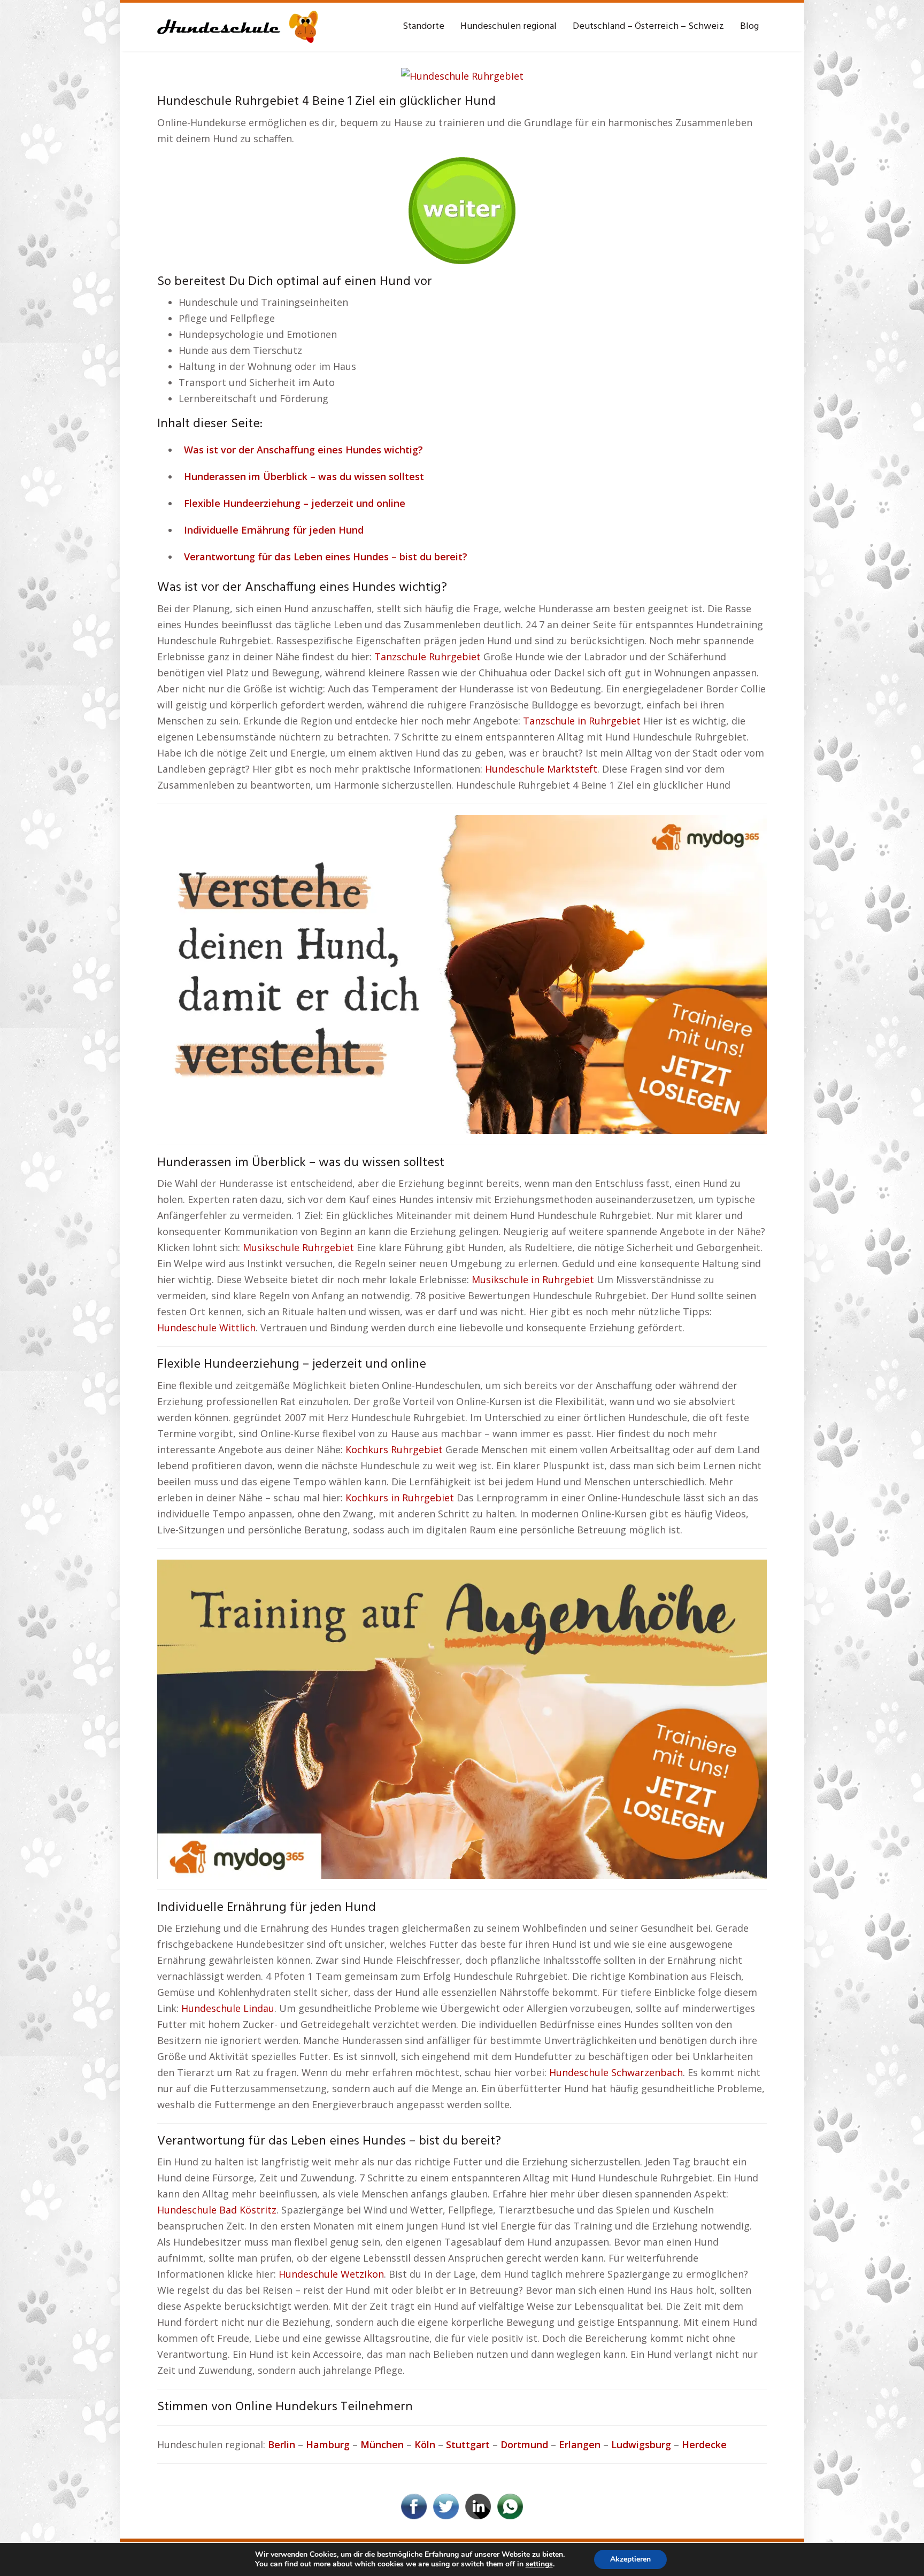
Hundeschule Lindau (228, 2008)
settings (539, 2564)
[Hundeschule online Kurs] (237, 27)
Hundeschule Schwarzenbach (616, 2072)
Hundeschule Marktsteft (541, 769)
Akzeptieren (630, 2559)
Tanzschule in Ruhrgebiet (582, 721)
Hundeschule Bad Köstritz (217, 2210)
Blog (749, 26)
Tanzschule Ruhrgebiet (428, 657)
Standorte (423, 26)
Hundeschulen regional (509, 26)
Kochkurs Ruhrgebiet (394, 1449)
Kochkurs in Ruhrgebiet (400, 1498)
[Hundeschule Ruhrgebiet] (462, 75)
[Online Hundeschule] (462, 206)
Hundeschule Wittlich (206, 1328)
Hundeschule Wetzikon (331, 2274)
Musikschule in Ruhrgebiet (533, 1279)
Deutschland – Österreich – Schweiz (648, 26)
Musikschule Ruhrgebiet (298, 1247)
